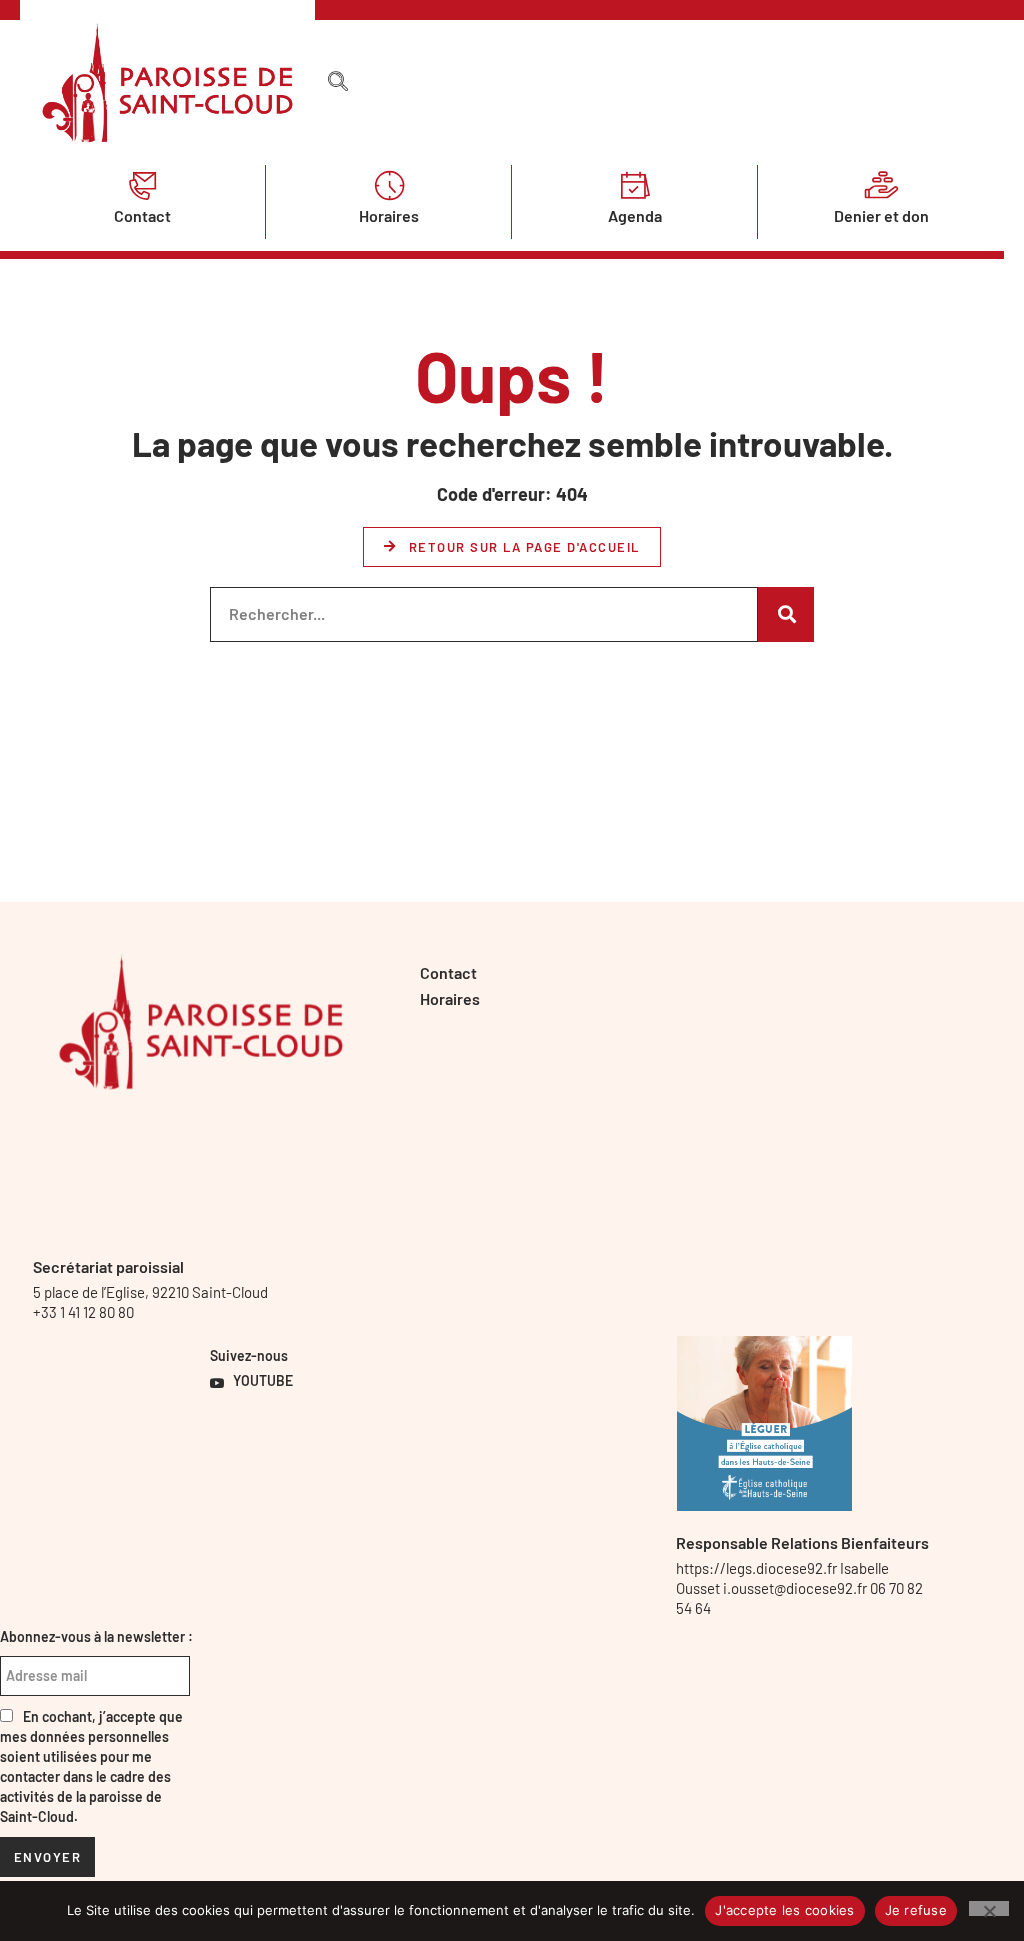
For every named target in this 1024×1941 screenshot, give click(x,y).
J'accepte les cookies (784, 1910)
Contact (142, 215)
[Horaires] (389, 185)
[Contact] (143, 185)
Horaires (389, 215)
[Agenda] (635, 185)
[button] (338, 82)
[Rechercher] (786, 614)
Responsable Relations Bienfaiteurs (802, 1542)
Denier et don (881, 215)
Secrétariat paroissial (108, 1266)
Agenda (635, 215)
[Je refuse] (989, 1908)
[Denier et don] (881, 185)
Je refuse (916, 1910)
